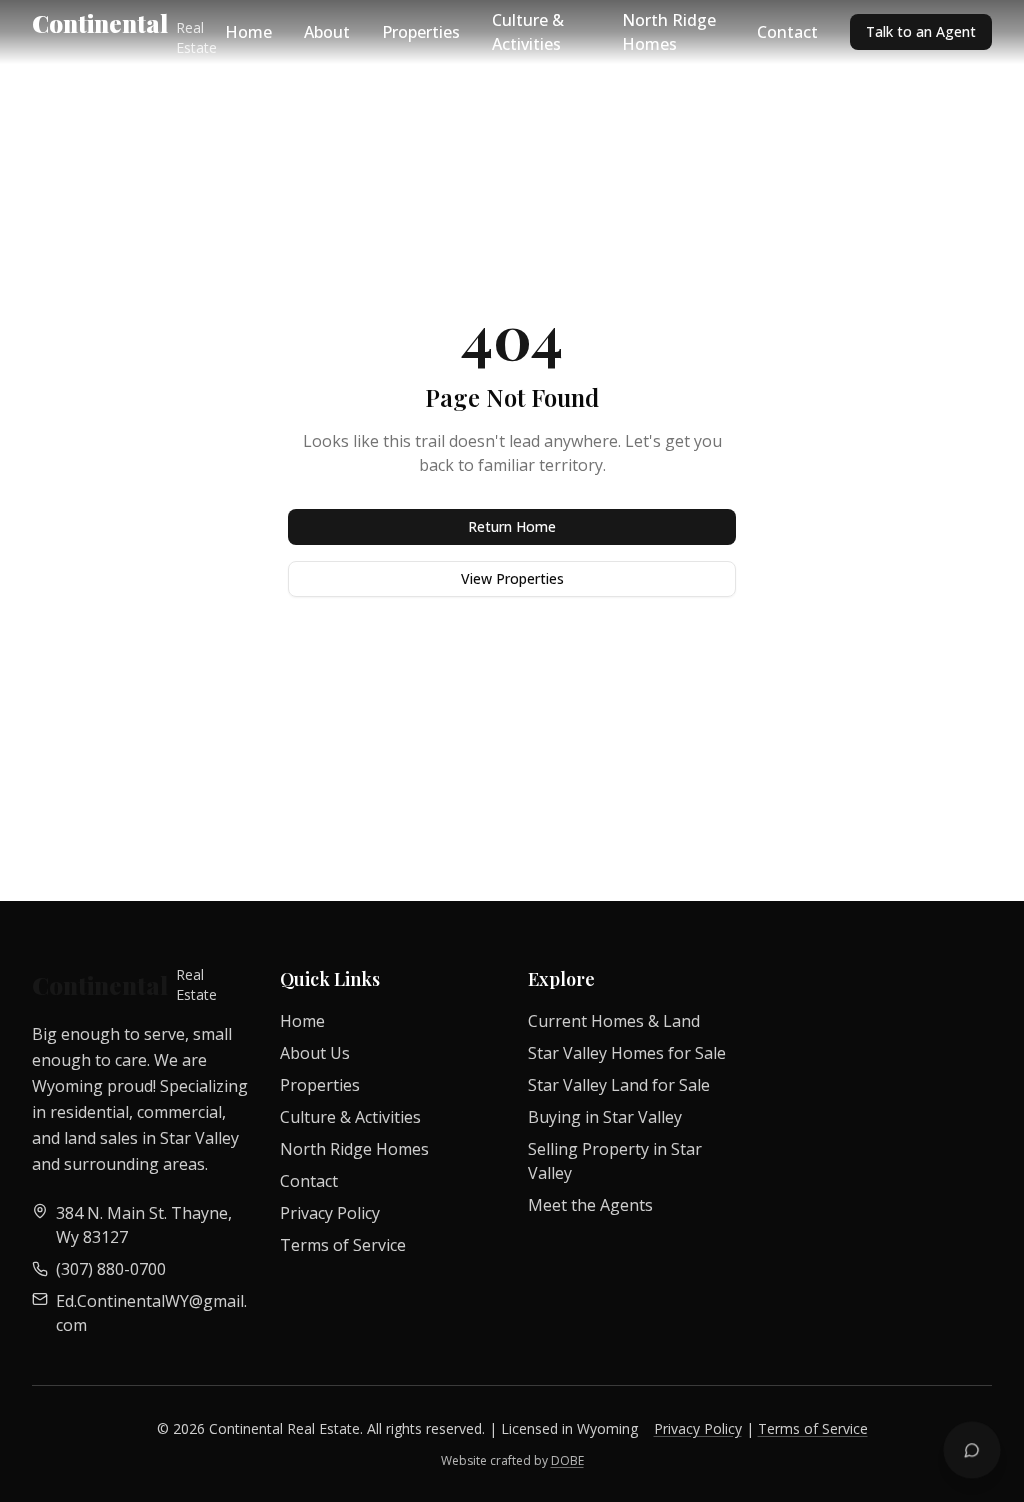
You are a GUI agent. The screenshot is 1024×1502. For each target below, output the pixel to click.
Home (248, 32)
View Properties (512, 578)
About (327, 32)
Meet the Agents (590, 1205)
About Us (315, 1053)
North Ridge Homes (669, 32)
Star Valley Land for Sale (619, 1085)
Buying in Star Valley (605, 1117)
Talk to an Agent (921, 31)
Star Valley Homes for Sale (627, 1053)
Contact (787, 32)
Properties (421, 32)
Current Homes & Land (614, 1021)
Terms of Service (343, 1245)
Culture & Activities (528, 32)
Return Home (512, 526)
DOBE (567, 1460)
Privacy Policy (330, 1213)
